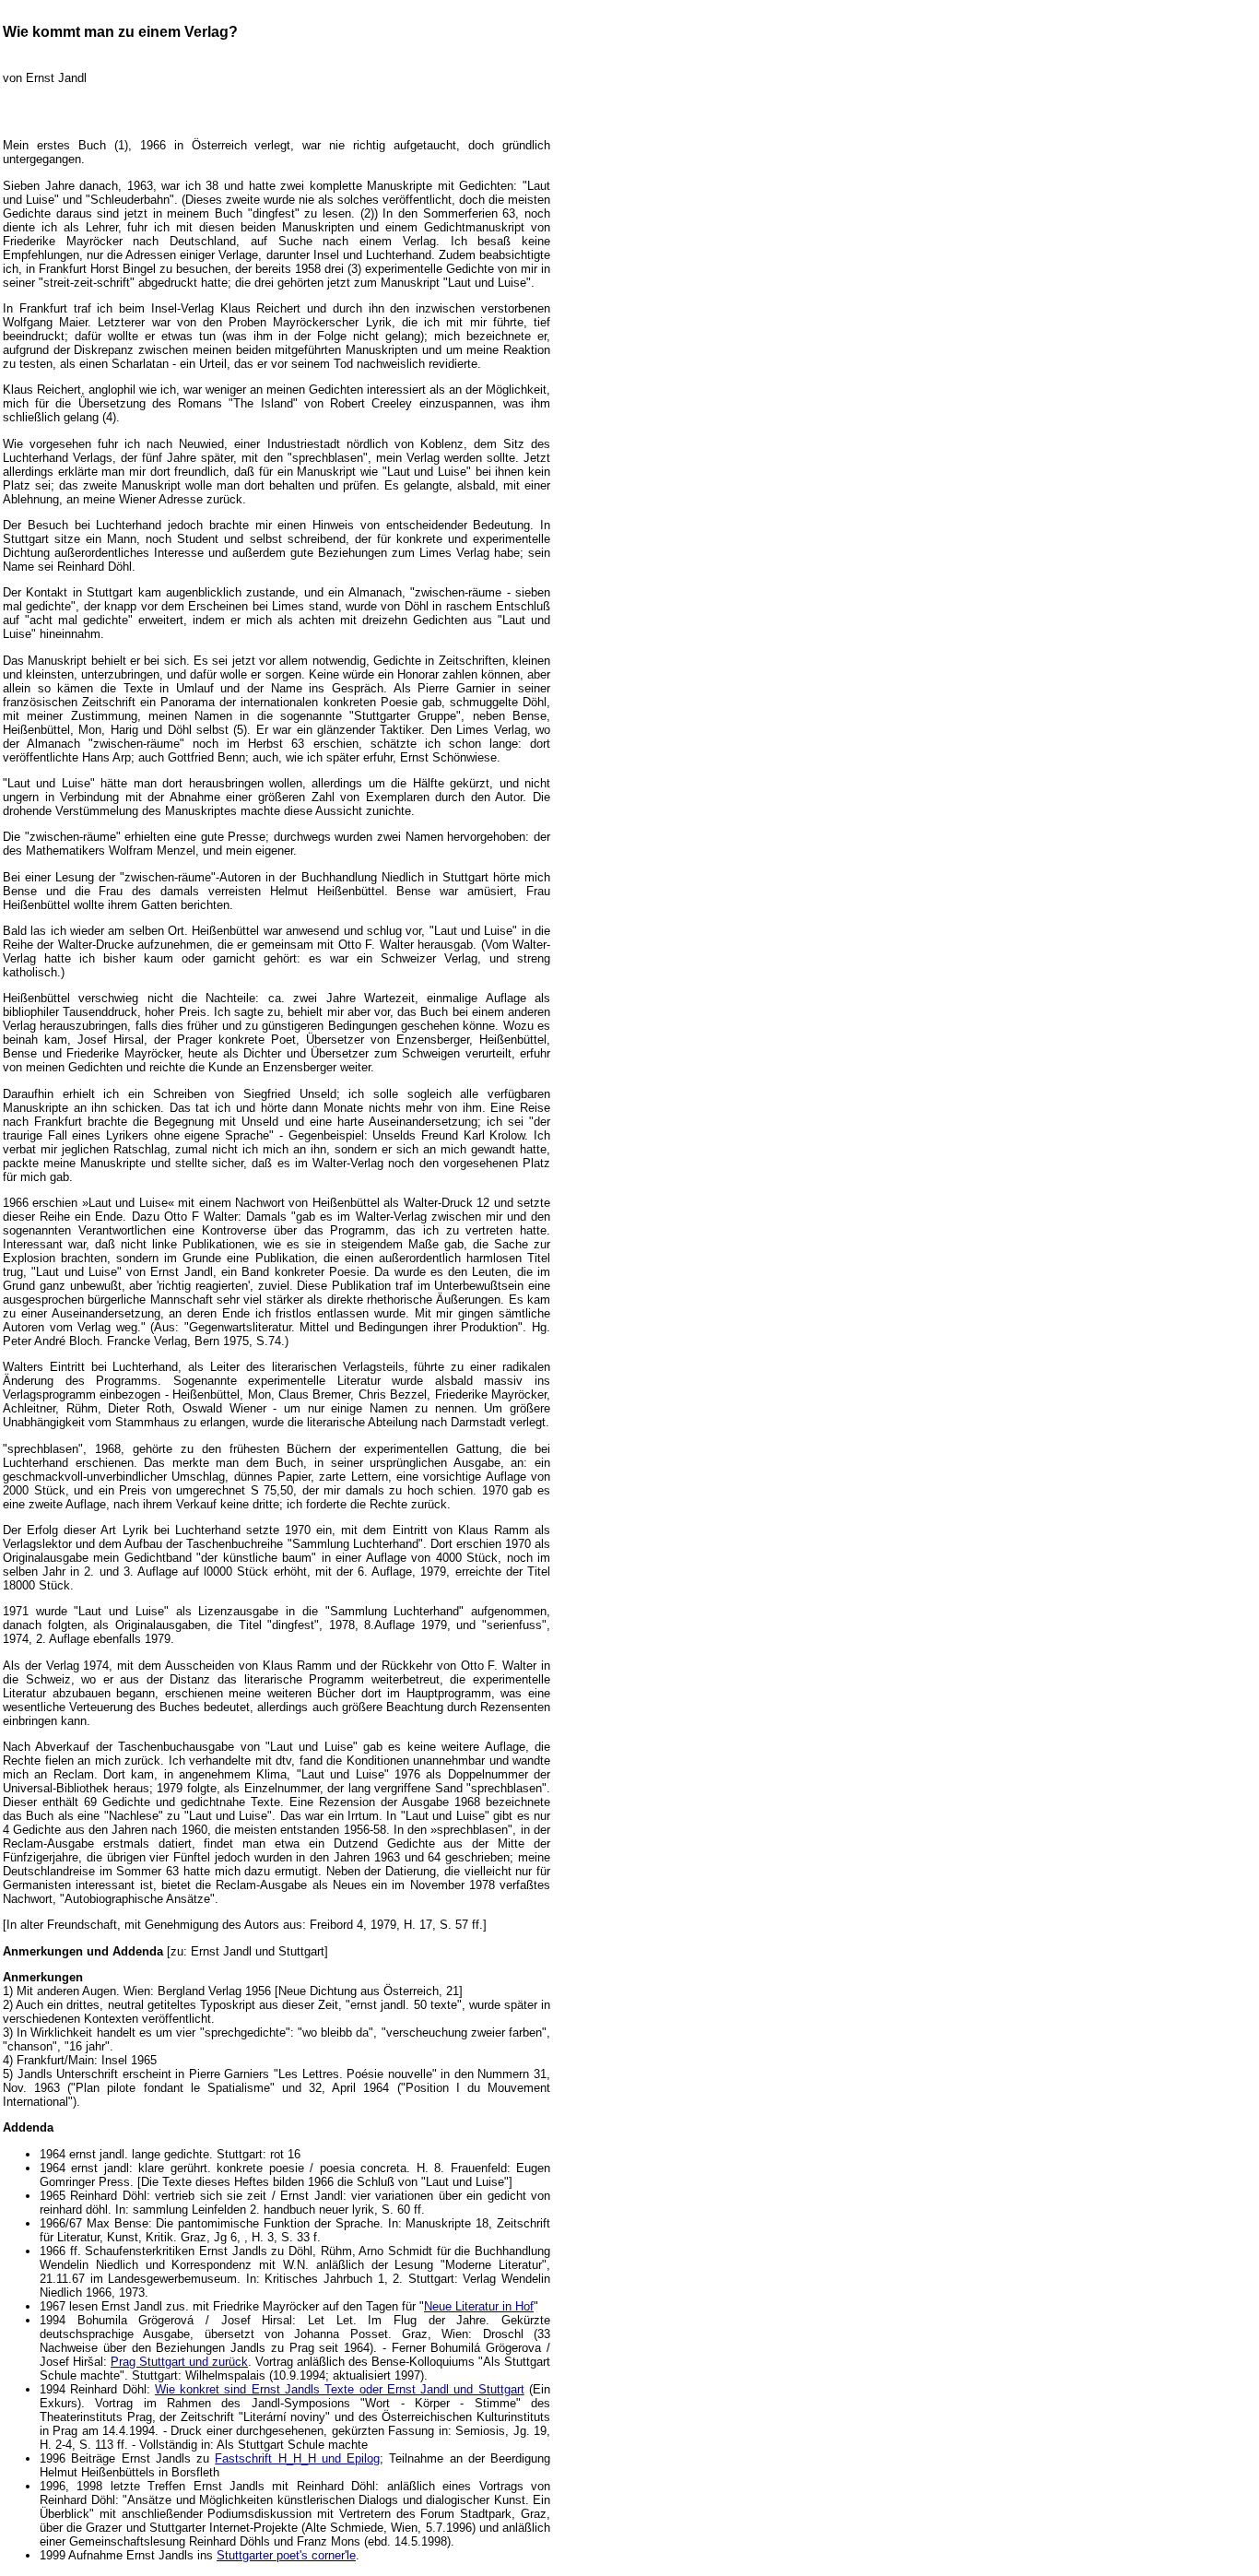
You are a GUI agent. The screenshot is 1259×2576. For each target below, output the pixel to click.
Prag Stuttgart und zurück (179, 2362)
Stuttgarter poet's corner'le (286, 2555)
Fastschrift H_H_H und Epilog (297, 2458)
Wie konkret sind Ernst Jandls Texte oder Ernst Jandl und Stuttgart (340, 2389)
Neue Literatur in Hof (479, 2306)
